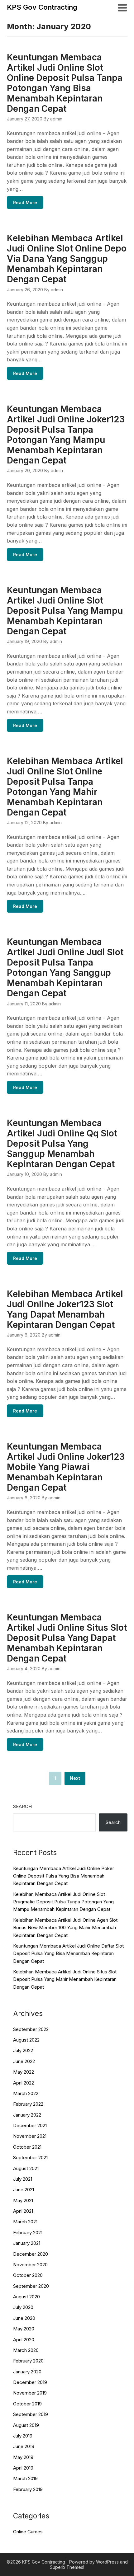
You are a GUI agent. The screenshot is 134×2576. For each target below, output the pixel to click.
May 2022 (24, 2072)
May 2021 (23, 2200)
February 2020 (28, 2361)
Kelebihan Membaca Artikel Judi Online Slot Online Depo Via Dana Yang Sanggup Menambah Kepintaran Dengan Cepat (67, 259)
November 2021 (30, 2136)
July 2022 (23, 2050)
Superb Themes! (67, 2567)
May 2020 (24, 2329)
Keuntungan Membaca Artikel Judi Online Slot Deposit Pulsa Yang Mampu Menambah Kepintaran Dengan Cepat (65, 611)
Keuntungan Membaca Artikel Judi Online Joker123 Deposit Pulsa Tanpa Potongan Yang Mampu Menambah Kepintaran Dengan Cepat (66, 435)
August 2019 (26, 2425)
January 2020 (27, 2372)
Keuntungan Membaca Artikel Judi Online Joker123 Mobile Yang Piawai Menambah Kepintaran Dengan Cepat (66, 1467)
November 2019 (30, 2393)
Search (22, 1806)
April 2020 (24, 2340)
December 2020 (31, 2254)
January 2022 (27, 2115)
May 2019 (23, 2457)
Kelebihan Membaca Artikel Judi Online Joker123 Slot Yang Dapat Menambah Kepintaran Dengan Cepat (65, 1309)
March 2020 (26, 2350)
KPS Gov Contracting (42, 7)
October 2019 (27, 2404)
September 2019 (31, 2414)
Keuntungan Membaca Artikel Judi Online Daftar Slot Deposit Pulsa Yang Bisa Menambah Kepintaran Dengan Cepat (68, 1953)
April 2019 (23, 2468)
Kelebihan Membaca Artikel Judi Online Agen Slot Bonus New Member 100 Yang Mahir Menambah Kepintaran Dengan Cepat (65, 1928)
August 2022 (26, 2040)
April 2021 (23, 2211)
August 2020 (26, 2297)
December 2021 (30, 2125)
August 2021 (26, 2168)
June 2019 (24, 2446)
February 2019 (28, 2489)
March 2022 (26, 2093)
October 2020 (28, 2275)
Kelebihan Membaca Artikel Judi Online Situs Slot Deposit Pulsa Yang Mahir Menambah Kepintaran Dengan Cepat (65, 1979)
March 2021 (25, 2222)
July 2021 (23, 2179)
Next (75, 1778)
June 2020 (24, 2318)
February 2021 (28, 2233)
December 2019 (30, 2382)
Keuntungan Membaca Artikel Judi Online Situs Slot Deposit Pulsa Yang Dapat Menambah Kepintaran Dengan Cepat (67, 1638)
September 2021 (30, 2158)
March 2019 (25, 2478)
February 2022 (28, 2104)
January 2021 (27, 2243)
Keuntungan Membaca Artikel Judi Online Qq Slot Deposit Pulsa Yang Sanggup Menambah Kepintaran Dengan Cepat (62, 1144)
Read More (25, 202)
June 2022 (24, 2061)
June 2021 (24, 2190)
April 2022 (24, 2083)
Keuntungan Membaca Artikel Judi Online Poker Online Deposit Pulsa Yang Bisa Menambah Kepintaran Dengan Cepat (64, 1876)
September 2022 (31, 2029)
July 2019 (23, 2436)
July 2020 (23, 2307)
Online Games (28, 2532)
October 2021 (27, 2147)
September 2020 (31, 2286)
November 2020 (30, 2265)
